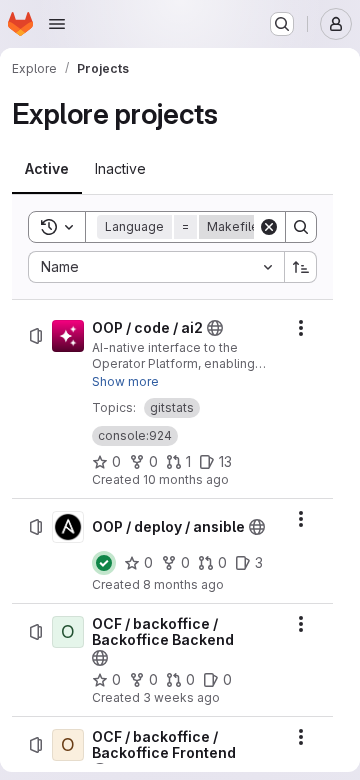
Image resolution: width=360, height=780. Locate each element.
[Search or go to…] (282, 24)
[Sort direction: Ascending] (301, 267)
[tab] (47, 169)
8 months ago (183, 584)
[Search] (301, 227)
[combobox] (156, 267)
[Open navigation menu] (57, 24)
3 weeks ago (181, 697)
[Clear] (269, 227)
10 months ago (186, 479)
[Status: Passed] (104, 563)
